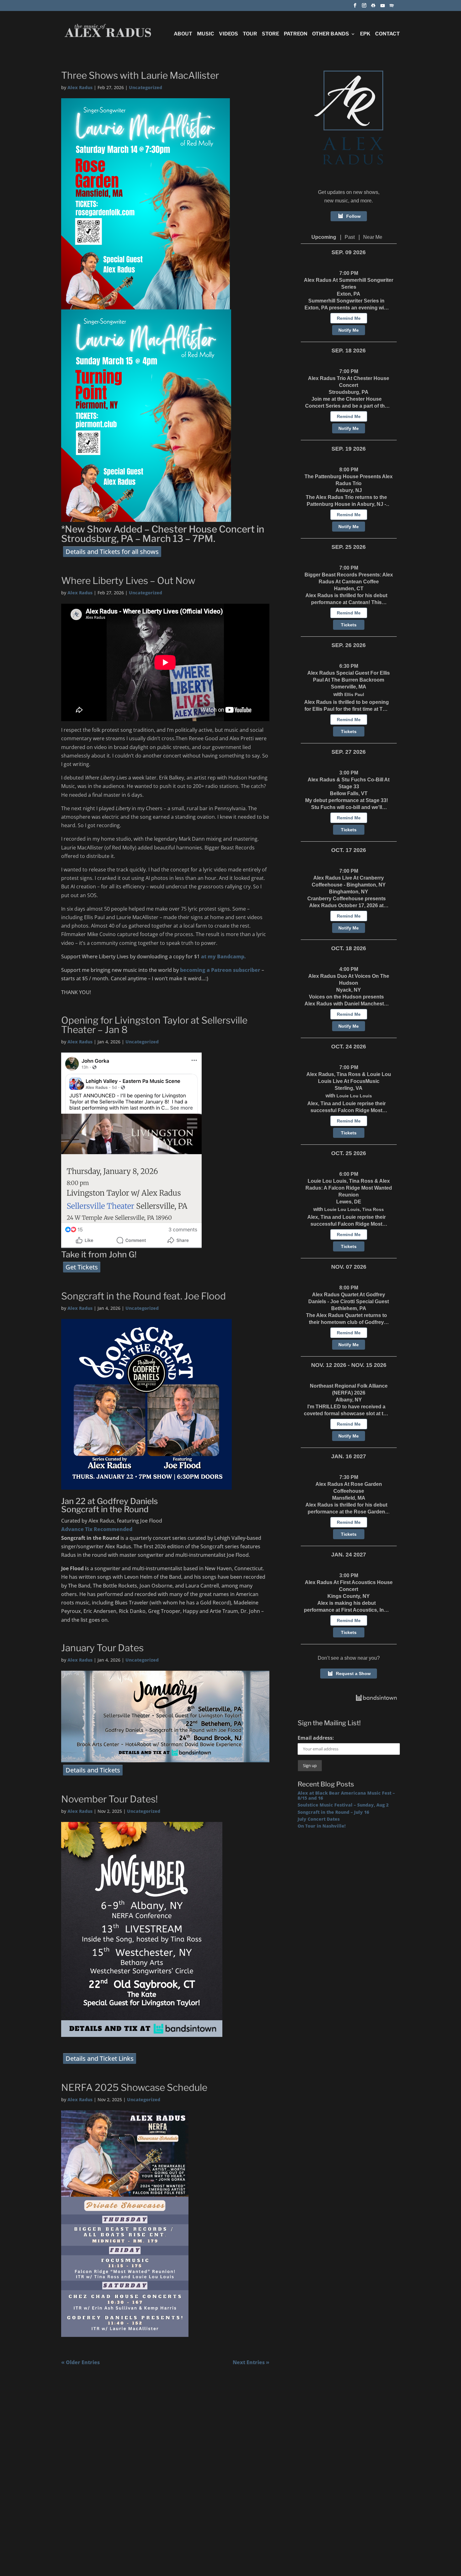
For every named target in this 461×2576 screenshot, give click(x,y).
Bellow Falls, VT (349, 793)
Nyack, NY (349, 990)
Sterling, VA (349, 1088)
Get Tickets (82, 1267)
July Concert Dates (319, 1819)
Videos (228, 34)
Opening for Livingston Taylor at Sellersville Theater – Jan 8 (154, 1025)
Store (270, 34)
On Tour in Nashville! (322, 1826)
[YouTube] (383, 7)
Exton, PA (349, 294)
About (183, 34)
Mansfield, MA (349, 1498)
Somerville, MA (349, 687)
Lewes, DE (349, 1202)
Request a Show (353, 1674)
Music (206, 34)
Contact (387, 34)
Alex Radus (80, 87)
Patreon (296, 34)
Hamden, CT (349, 589)
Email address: (316, 1738)
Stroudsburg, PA (349, 392)
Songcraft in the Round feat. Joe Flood (143, 1296)
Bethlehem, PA (349, 1308)
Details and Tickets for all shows (112, 552)
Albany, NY (349, 1400)
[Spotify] (392, 7)
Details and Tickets (93, 1770)
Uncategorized (146, 87)
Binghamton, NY (349, 892)
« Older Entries (80, 2362)
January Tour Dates (102, 1648)
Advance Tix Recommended (97, 1529)
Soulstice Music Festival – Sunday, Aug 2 (343, 1805)
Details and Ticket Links (100, 2058)
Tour (250, 34)
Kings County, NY (349, 1596)
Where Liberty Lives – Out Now (128, 581)
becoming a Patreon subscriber (220, 970)
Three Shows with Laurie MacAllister (140, 75)
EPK (365, 34)
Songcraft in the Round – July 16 (333, 1812)
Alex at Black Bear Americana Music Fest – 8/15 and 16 (346, 1795)
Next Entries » (251, 2362)
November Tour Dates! (109, 1799)
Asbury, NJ (349, 490)
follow (353, 216)
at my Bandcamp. (223, 956)
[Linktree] (373, 7)
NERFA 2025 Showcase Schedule (134, 2087)
